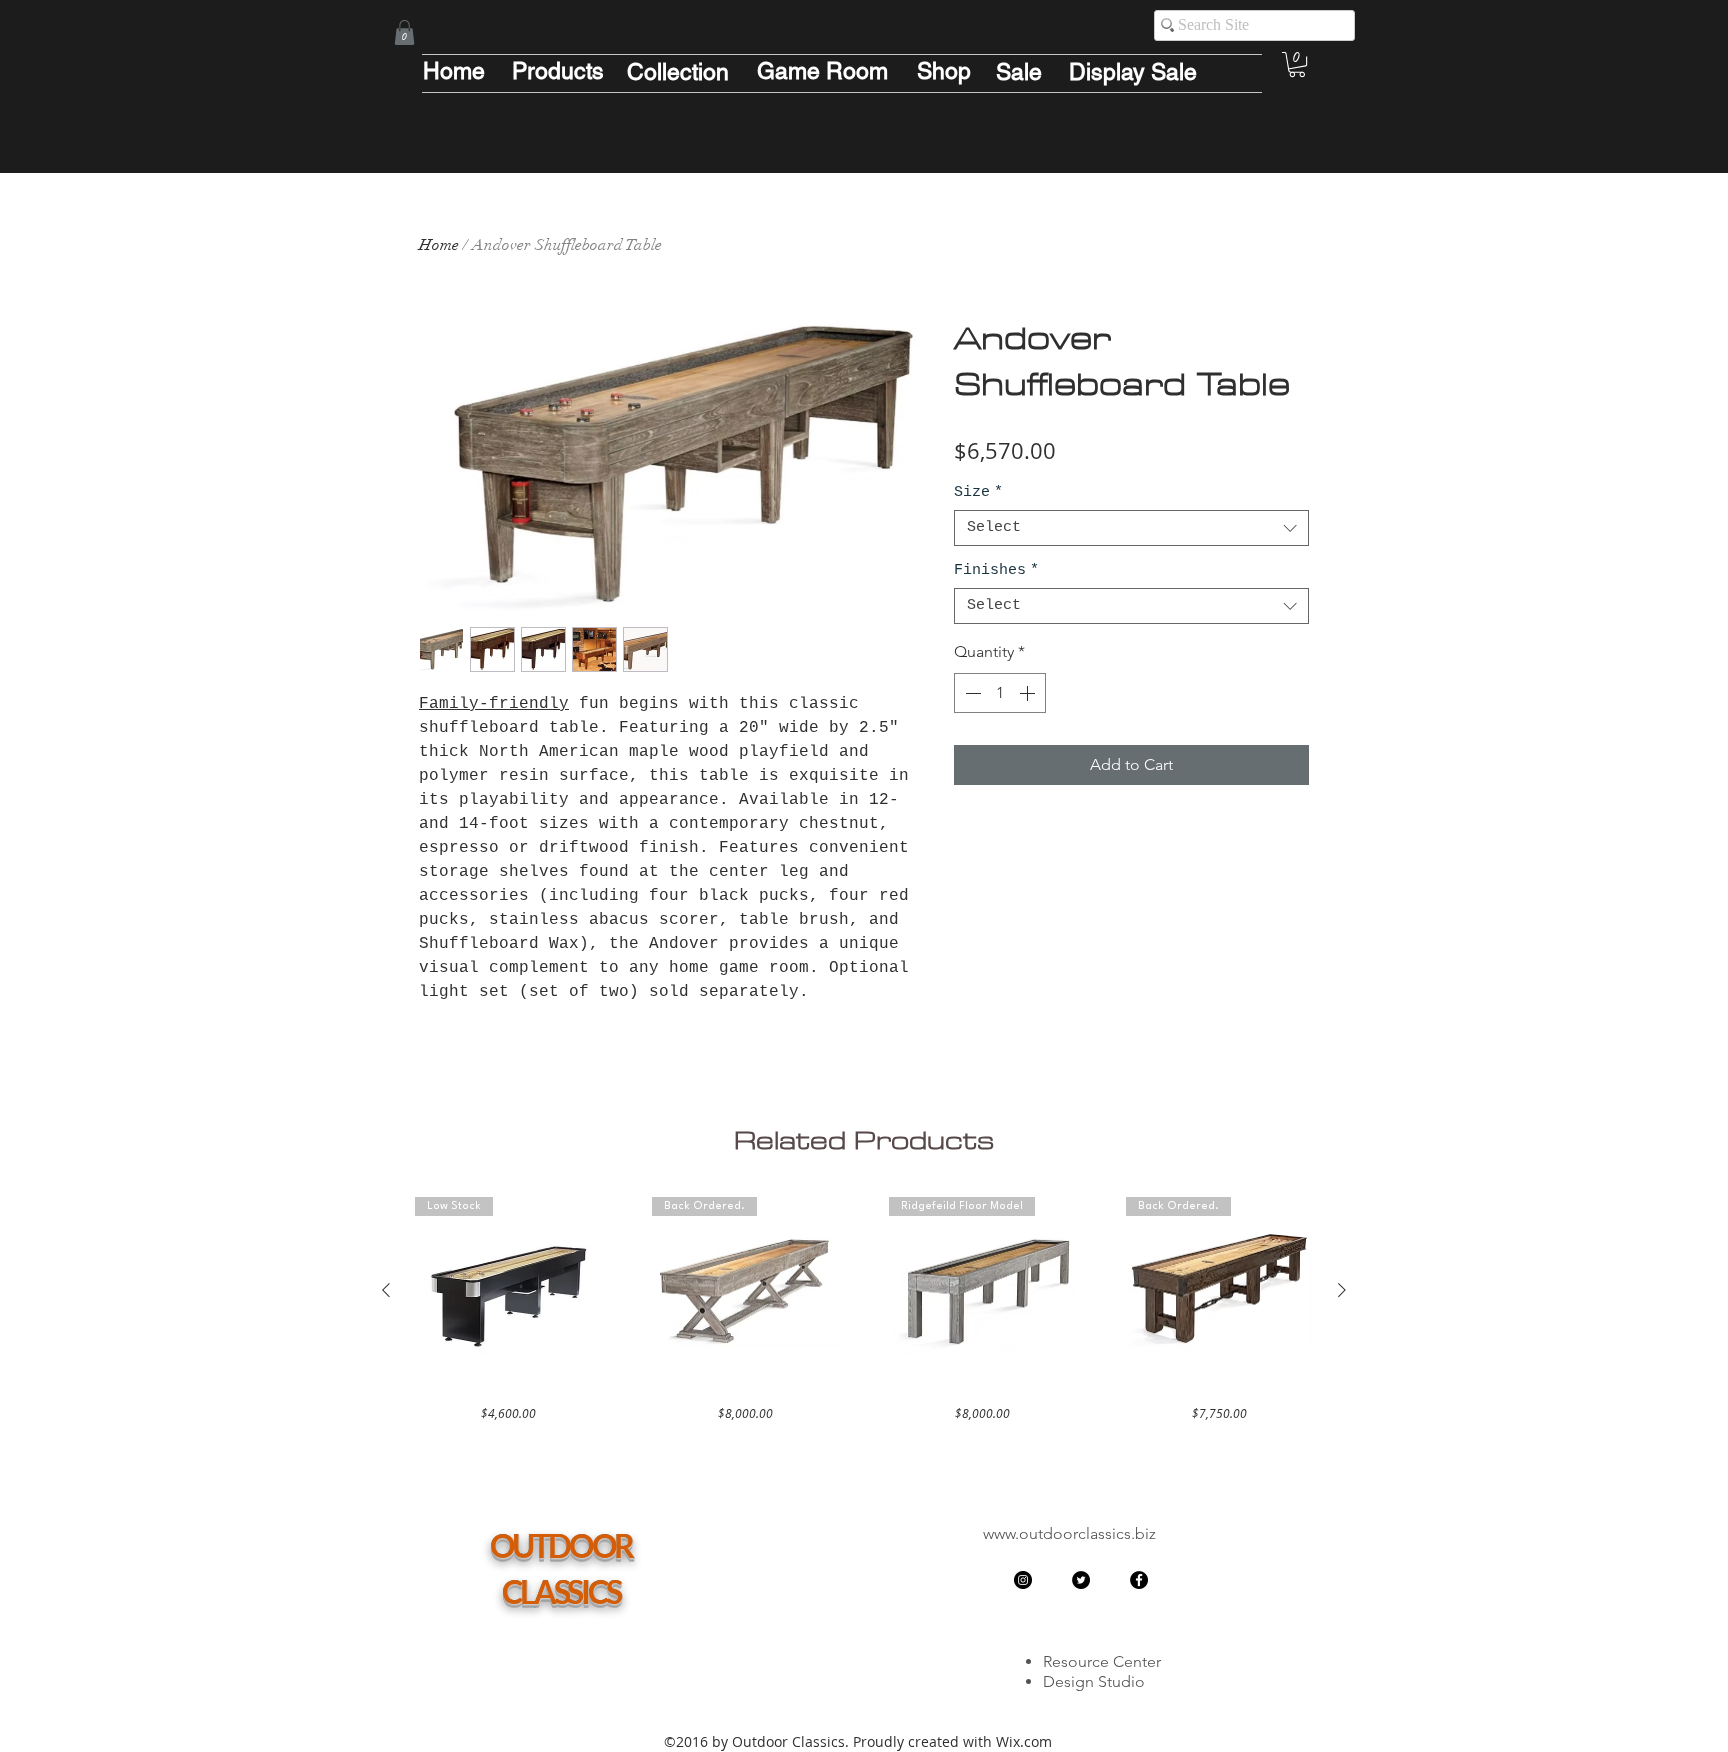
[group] (864, 1309)
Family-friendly (494, 704)
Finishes (996, 570)
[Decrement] (971, 693)
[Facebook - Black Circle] (1139, 1580)
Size (978, 492)
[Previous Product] (386, 1290)
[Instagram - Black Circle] (1023, 1580)
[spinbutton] (1000, 693)
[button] (404, 32)
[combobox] (1131, 528)
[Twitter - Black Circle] (1081, 1580)
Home (439, 245)
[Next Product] (1342, 1290)
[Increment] (1029, 693)
